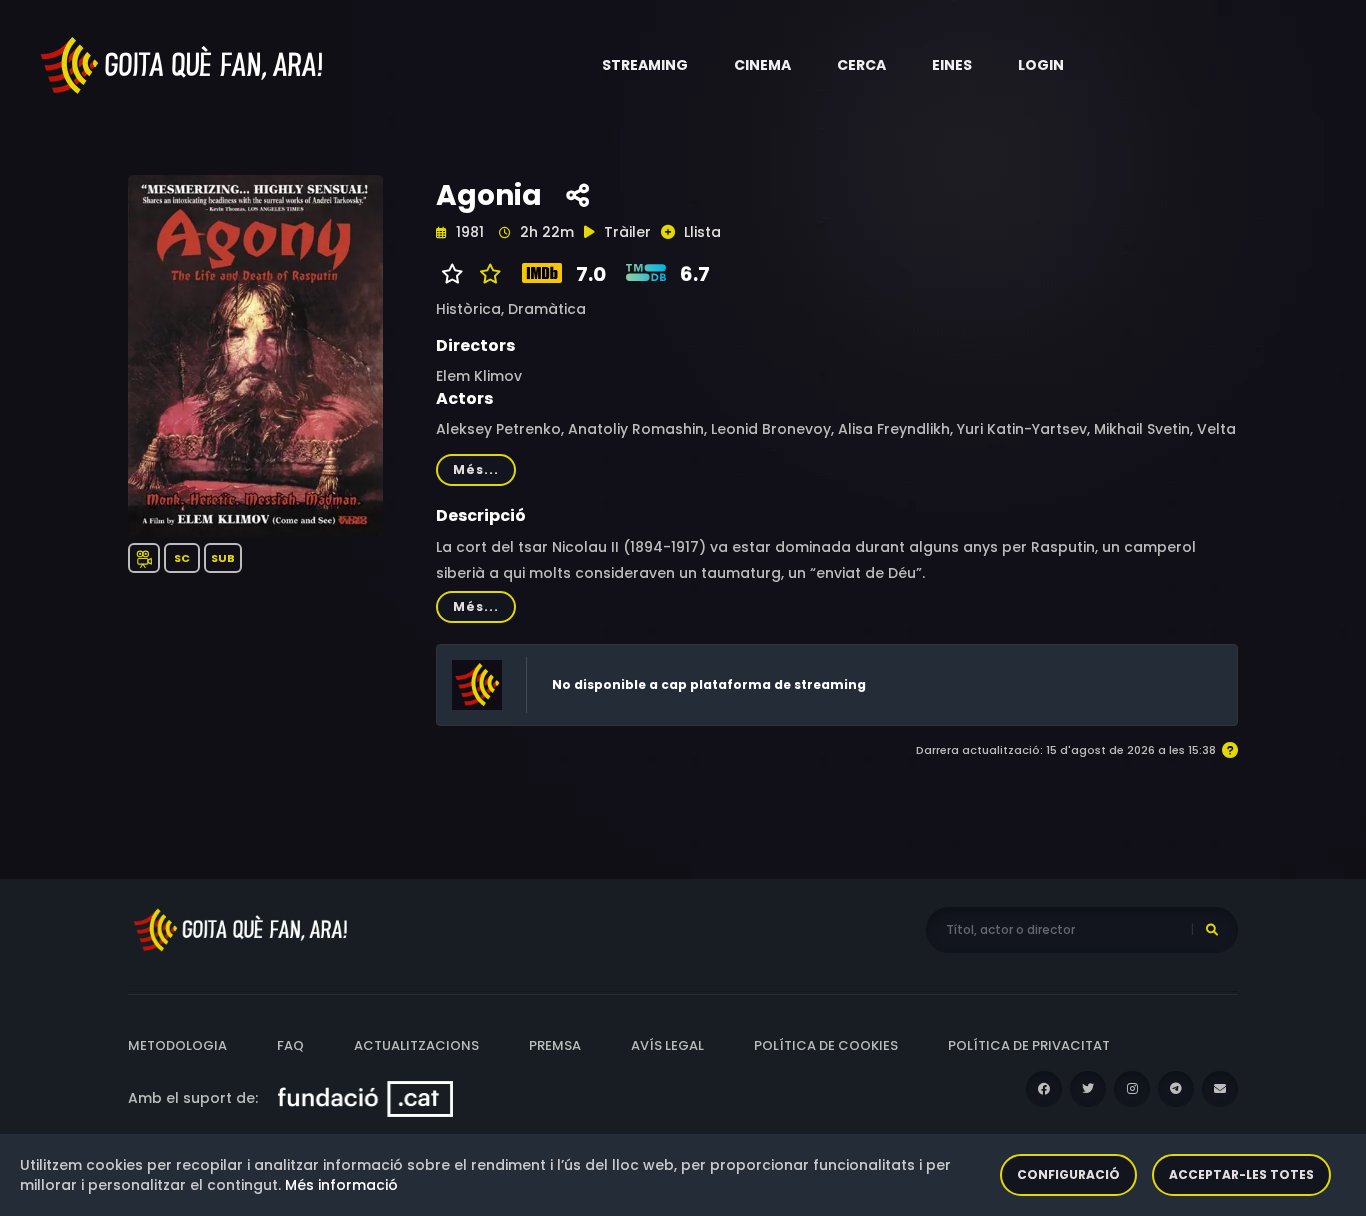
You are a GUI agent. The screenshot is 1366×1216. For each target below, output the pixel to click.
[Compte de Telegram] (1176, 1089)
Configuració (1068, 1174)
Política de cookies (826, 1045)
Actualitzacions (416, 1045)
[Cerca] (1212, 930)
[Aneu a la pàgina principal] (183, 64)
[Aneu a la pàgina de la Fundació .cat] (365, 1098)
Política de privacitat (1029, 1045)
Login (1041, 65)
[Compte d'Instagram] (1132, 1089)
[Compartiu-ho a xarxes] (577, 196)
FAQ (290, 1045)
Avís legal (667, 1045)
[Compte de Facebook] (1044, 1089)
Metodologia (177, 1045)
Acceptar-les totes (1241, 1174)
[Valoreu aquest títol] (485, 274)
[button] (645, 65)
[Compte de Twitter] (1088, 1089)
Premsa (555, 1045)
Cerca (861, 65)
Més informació (341, 1185)
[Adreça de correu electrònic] (1220, 1089)
